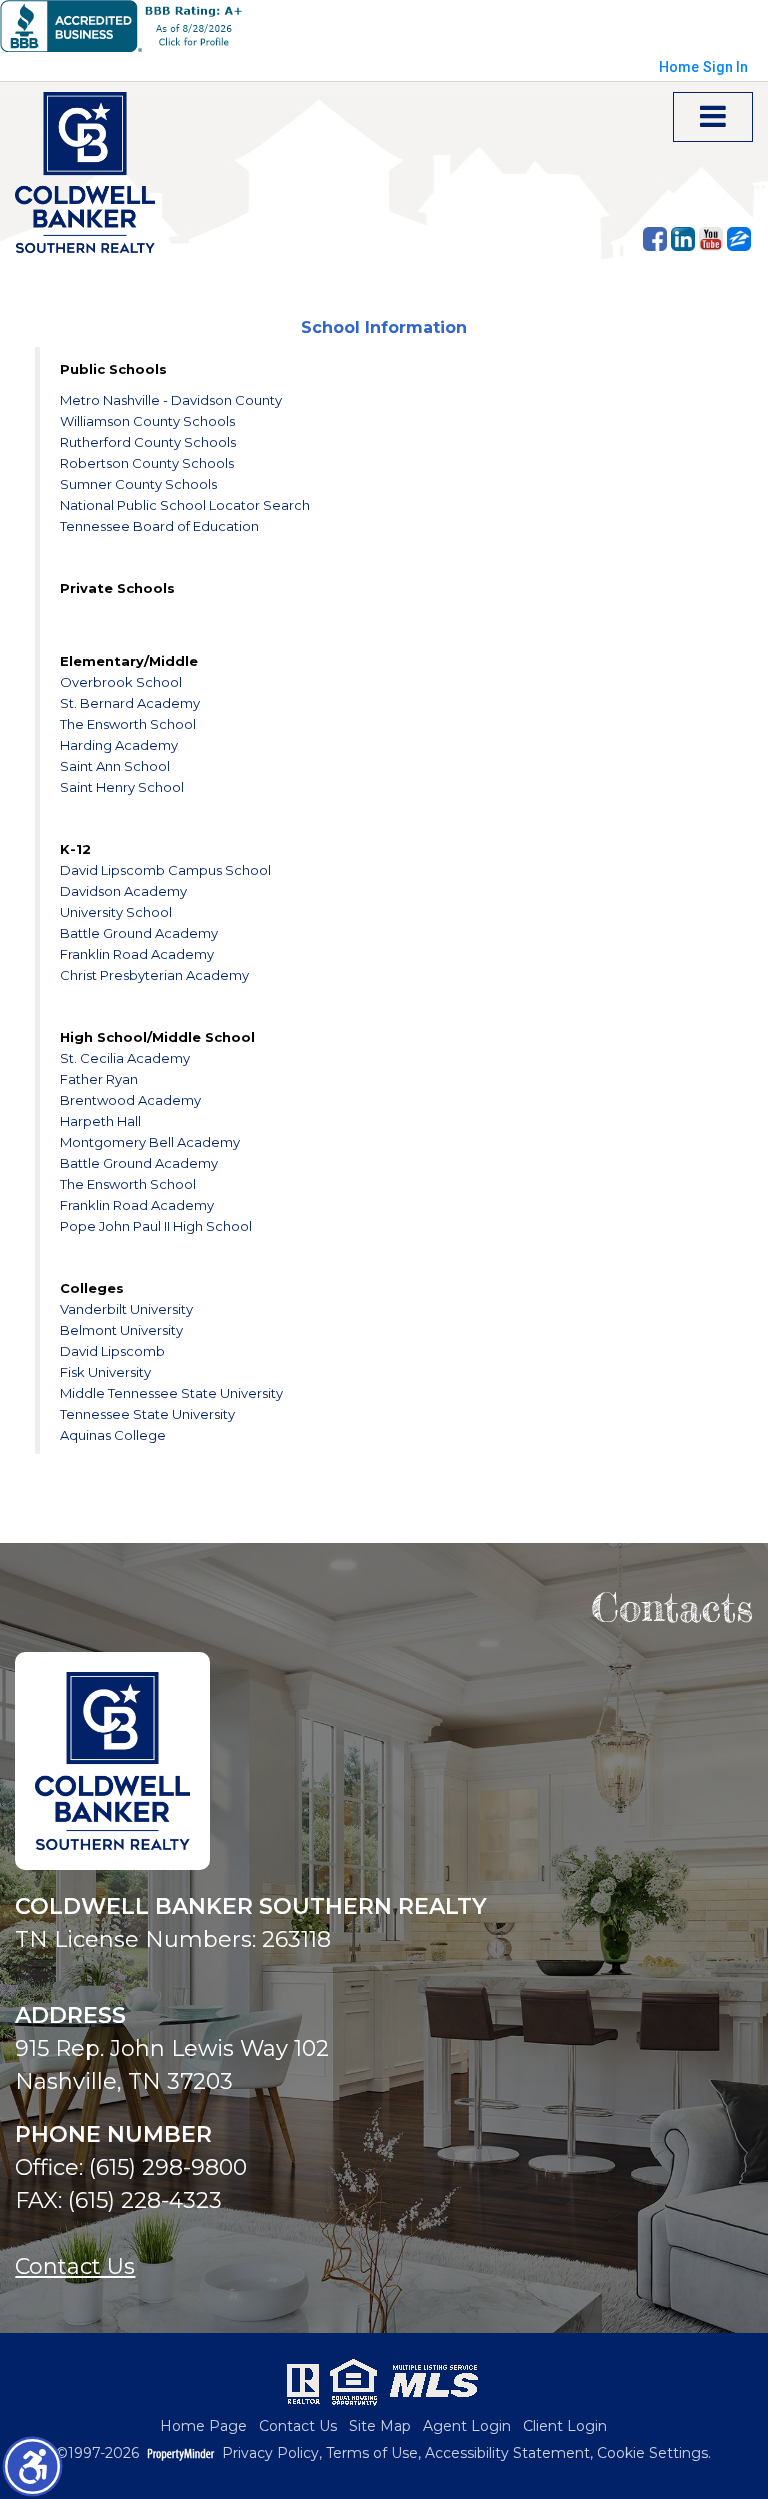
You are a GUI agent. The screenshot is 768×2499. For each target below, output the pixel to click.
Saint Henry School (122, 787)
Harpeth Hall (100, 1121)
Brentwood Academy (130, 1100)
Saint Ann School (115, 766)
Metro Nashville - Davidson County (171, 400)
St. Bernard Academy (130, 703)
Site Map (380, 2426)
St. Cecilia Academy (125, 1058)
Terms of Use (372, 2453)
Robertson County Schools (147, 463)
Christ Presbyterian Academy (154, 975)
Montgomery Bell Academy (150, 1142)
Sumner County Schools (138, 484)
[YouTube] (711, 239)
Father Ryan (99, 1079)
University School (116, 912)
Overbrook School (121, 682)
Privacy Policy (270, 2453)
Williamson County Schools (147, 421)
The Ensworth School (128, 724)
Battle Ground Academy (139, 933)
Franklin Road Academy (137, 954)
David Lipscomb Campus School (165, 870)
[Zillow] (739, 239)
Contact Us (75, 2266)
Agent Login (467, 2426)
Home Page (203, 2426)
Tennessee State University (147, 1414)
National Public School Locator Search (185, 505)
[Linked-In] (683, 239)
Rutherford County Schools (148, 442)
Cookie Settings (652, 2453)
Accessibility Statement (507, 2453)
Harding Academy (119, 745)
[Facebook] (655, 239)
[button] (32, 2466)
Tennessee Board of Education (159, 526)
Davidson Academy (123, 891)
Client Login (565, 2426)
